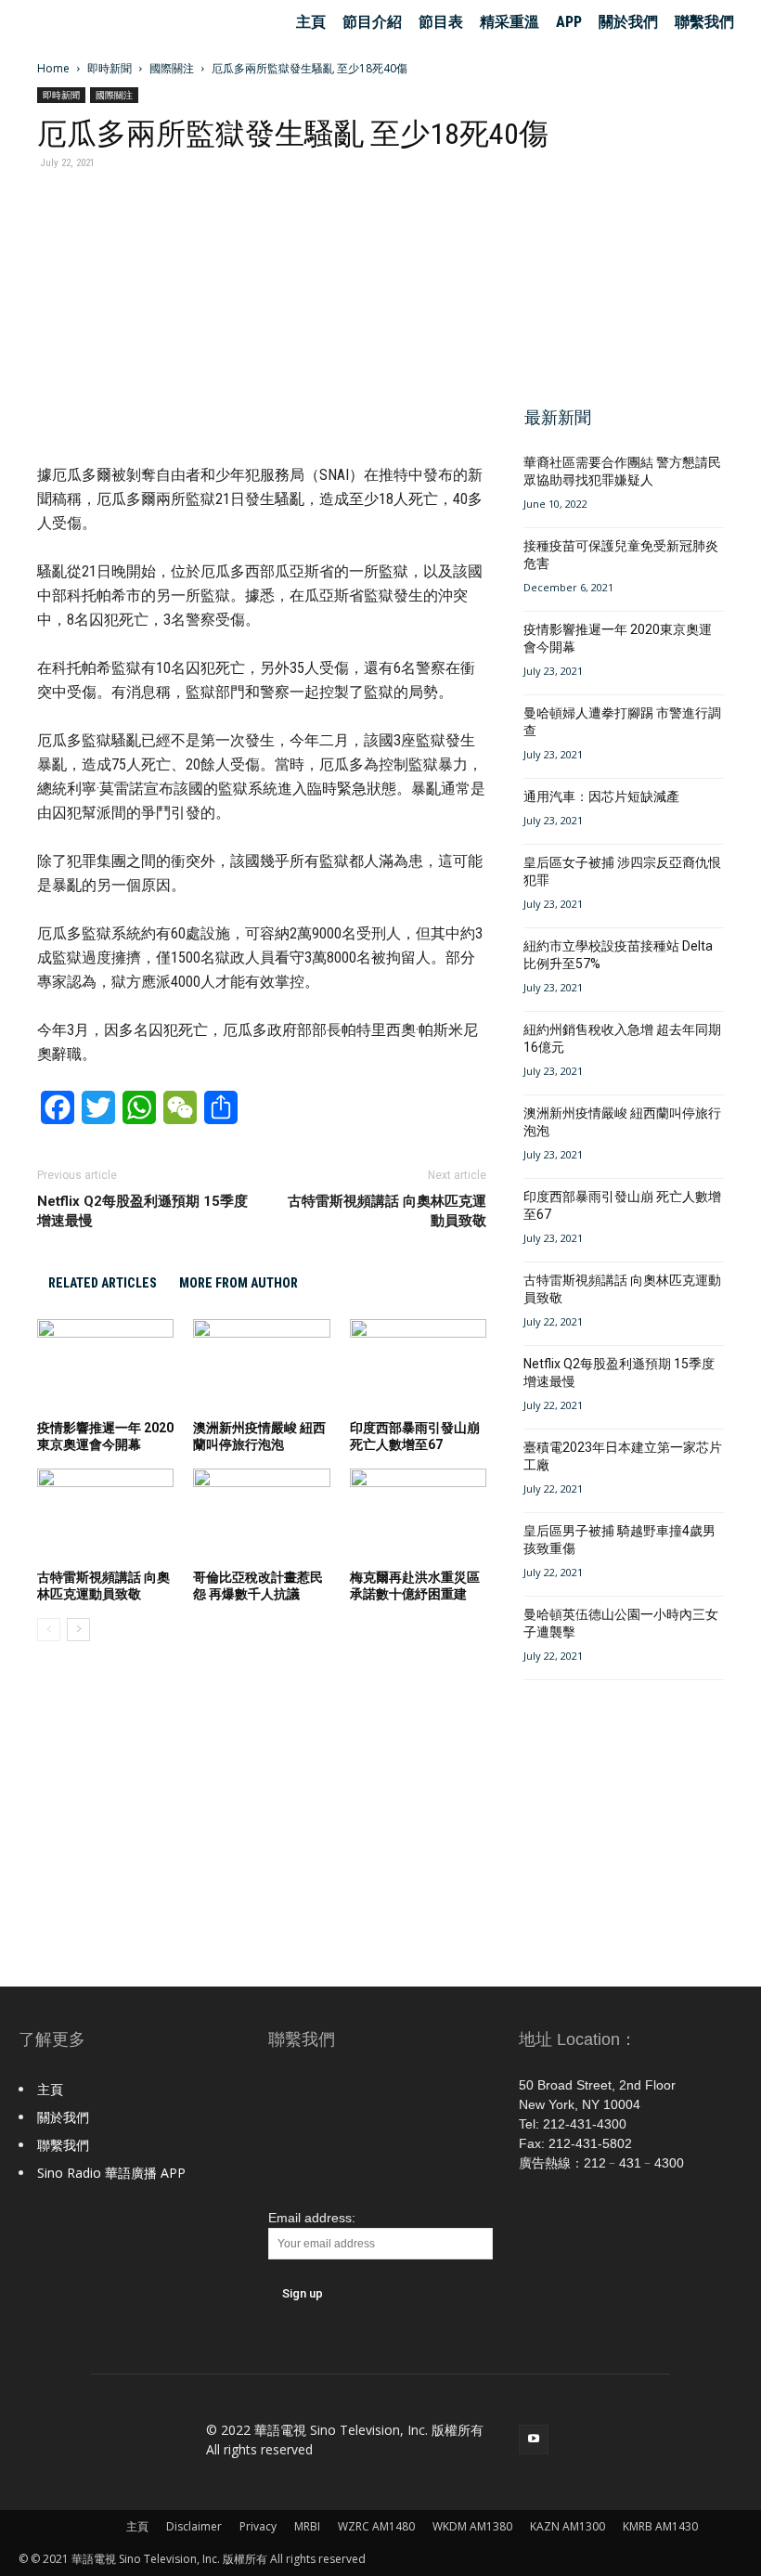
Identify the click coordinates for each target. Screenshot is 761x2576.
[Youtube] (534, 2440)
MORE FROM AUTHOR (239, 1283)
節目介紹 (372, 22)
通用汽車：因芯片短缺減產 (601, 796)
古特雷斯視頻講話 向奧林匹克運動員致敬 (387, 1211)
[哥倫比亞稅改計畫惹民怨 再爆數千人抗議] (261, 1515)
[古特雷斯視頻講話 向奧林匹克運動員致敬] (105, 1515)
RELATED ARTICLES (103, 1283)
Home (53, 68)
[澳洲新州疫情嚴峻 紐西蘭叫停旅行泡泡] (261, 1366)
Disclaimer (194, 2526)
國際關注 (172, 68)
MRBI (307, 2526)
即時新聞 (110, 68)
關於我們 (628, 22)
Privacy (258, 2526)
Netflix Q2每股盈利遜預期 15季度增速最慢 (142, 1211)
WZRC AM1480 (376, 2526)
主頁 (311, 22)
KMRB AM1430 (660, 2526)
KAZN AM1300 (568, 2526)
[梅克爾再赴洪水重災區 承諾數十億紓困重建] (418, 1515)
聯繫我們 (704, 22)
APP (569, 22)
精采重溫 (509, 22)
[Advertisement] (618, 278)
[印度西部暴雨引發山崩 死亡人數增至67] (418, 1366)
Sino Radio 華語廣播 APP (111, 2173)
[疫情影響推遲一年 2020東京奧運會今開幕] (105, 1366)
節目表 (441, 22)
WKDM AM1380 (472, 2526)
